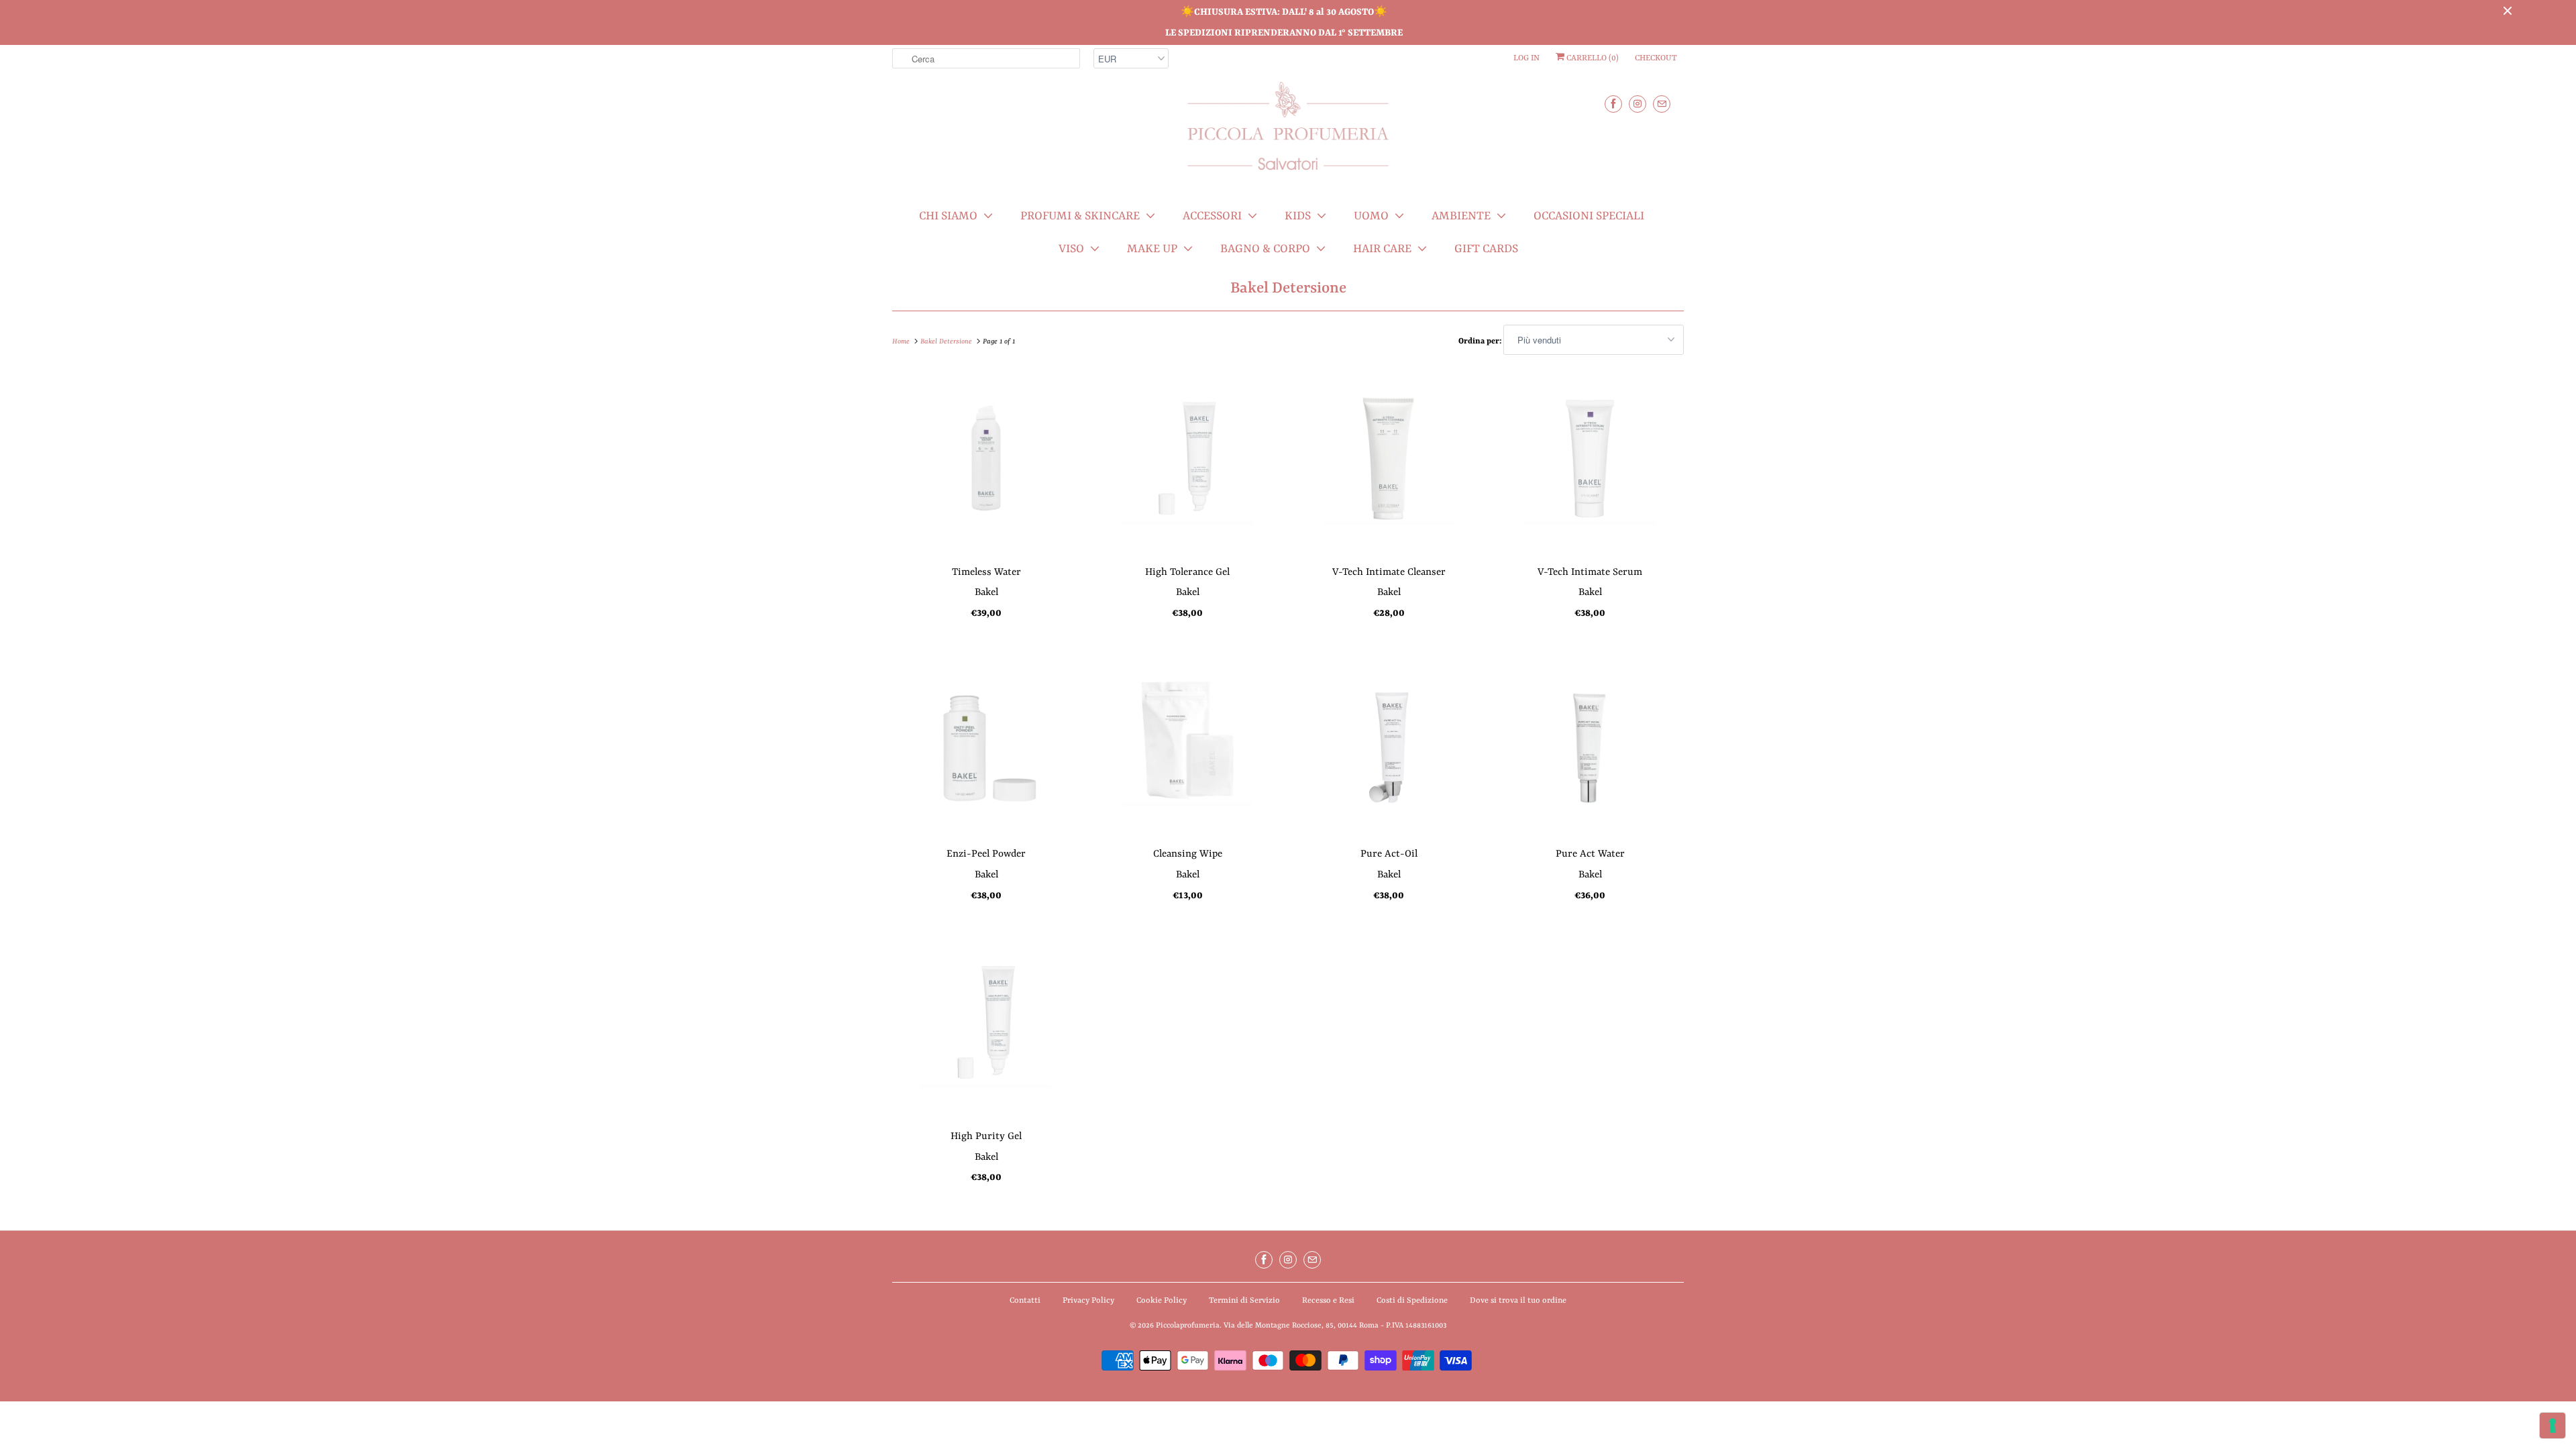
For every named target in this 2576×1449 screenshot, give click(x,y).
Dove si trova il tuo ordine (1518, 1301)
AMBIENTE (1461, 216)
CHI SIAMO (948, 216)
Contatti (1025, 1301)
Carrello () (1592, 58)
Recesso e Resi (1328, 1301)
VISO (1071, 249)
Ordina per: (1481, 341)
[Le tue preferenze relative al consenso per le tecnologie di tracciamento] (2553, 1426)
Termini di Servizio (1244, 1301)
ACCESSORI (1212, 216)
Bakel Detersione (1288, 288)
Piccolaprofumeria (1188, 1326)
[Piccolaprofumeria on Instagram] (1638, 104)
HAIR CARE (1382, 249)
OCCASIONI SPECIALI (1589, 216)
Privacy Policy (1088, 1301)
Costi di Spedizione (1412, 1301)
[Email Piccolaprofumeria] (1662, 104)
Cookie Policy (1162, 1301)
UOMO (1371, 216)
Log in (1526, 58)
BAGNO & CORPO (1265, 249)
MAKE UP (1152, 249)
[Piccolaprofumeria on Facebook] (1613, 104)
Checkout (1656, 58)
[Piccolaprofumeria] (1288, 134)
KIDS (1298, 216)
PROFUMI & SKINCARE (1080, 216)
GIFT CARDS (1486, 249)
